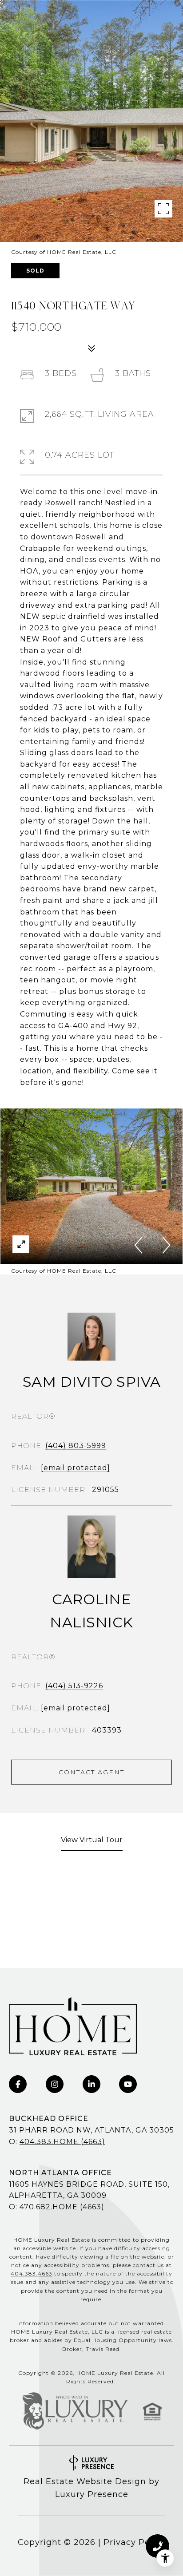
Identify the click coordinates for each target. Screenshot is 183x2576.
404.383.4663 (32, 2273)
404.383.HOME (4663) (62, 2142)
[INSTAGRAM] (55, 2084)
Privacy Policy (134, 2542)
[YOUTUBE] (128, 2084)
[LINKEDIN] (91, 2084)
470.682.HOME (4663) (62, 2207)
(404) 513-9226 (74, 1686)
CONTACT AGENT (91, 1772)
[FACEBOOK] (18, 2084)
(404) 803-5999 (76, 1446)
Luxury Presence (92, 2494)
